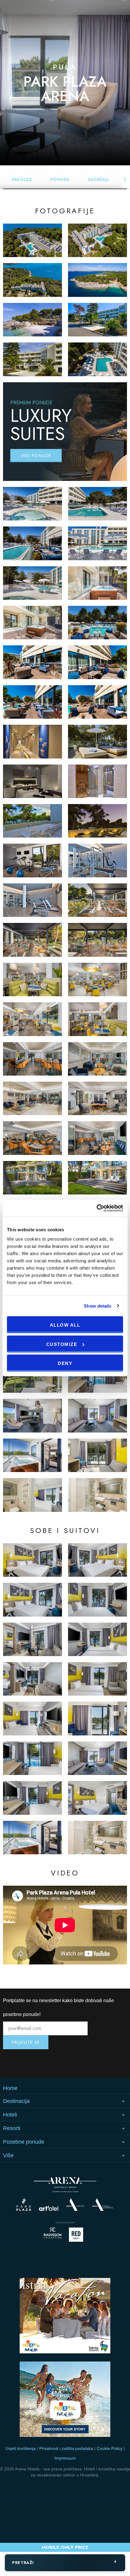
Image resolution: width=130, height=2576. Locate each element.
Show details (97, 1306)
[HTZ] (65, 2400)
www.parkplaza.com (24, 2205)
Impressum (65, 2458)
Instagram (24, 2063)
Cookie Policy (110, 2448)
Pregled (22, 180)
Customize (62, 1344)
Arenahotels (103, 2205)
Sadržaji (98, 180)
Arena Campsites (75, 2205)
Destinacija (16, 2101)
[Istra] (65, 2317)
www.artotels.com (49, 2208)
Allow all (65, 1325)
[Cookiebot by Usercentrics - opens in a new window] (97, 1208)
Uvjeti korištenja (21, 2448)
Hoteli (10, 2115)
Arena (65, 2185)
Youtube (65, 2063)
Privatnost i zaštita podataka (66, 2448)
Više (8, 2155)
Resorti (12, 2128)
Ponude (60, 180)
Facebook (106, 2063)
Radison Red (78, 2235)
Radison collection (53, 2235)
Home (10, 2088)
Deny (65, 1363)
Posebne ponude (24, 2142)
